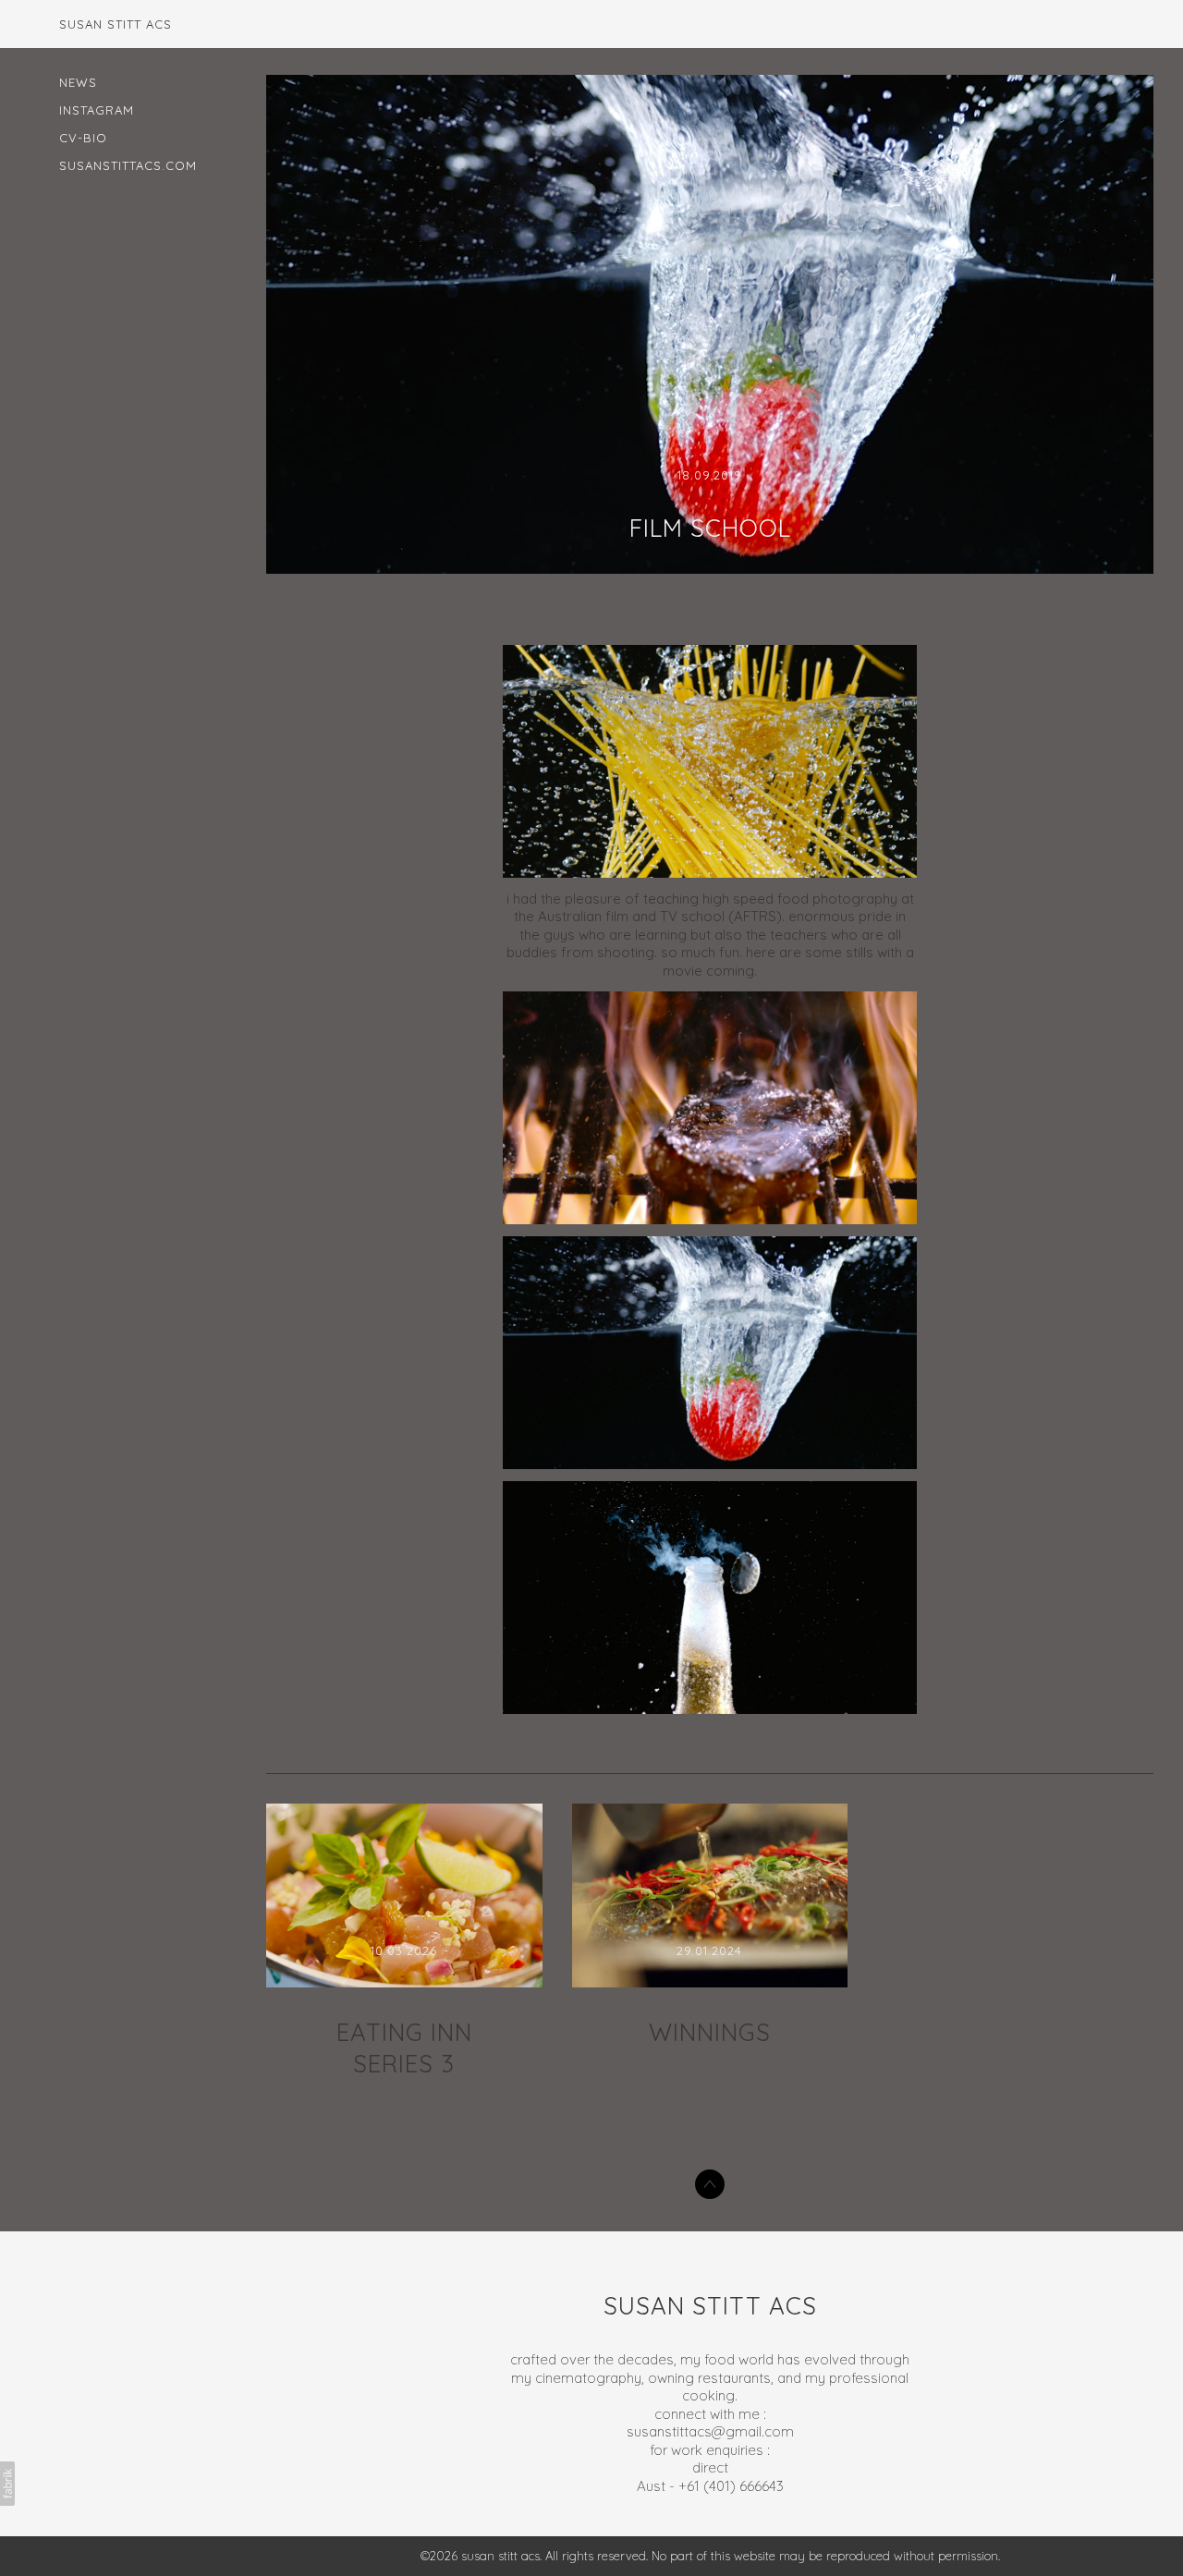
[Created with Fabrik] (7, 2484)
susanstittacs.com (128, 165)
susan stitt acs (710, 2306)
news (78, 82)
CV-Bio (83, 138)
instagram (97, 110)
